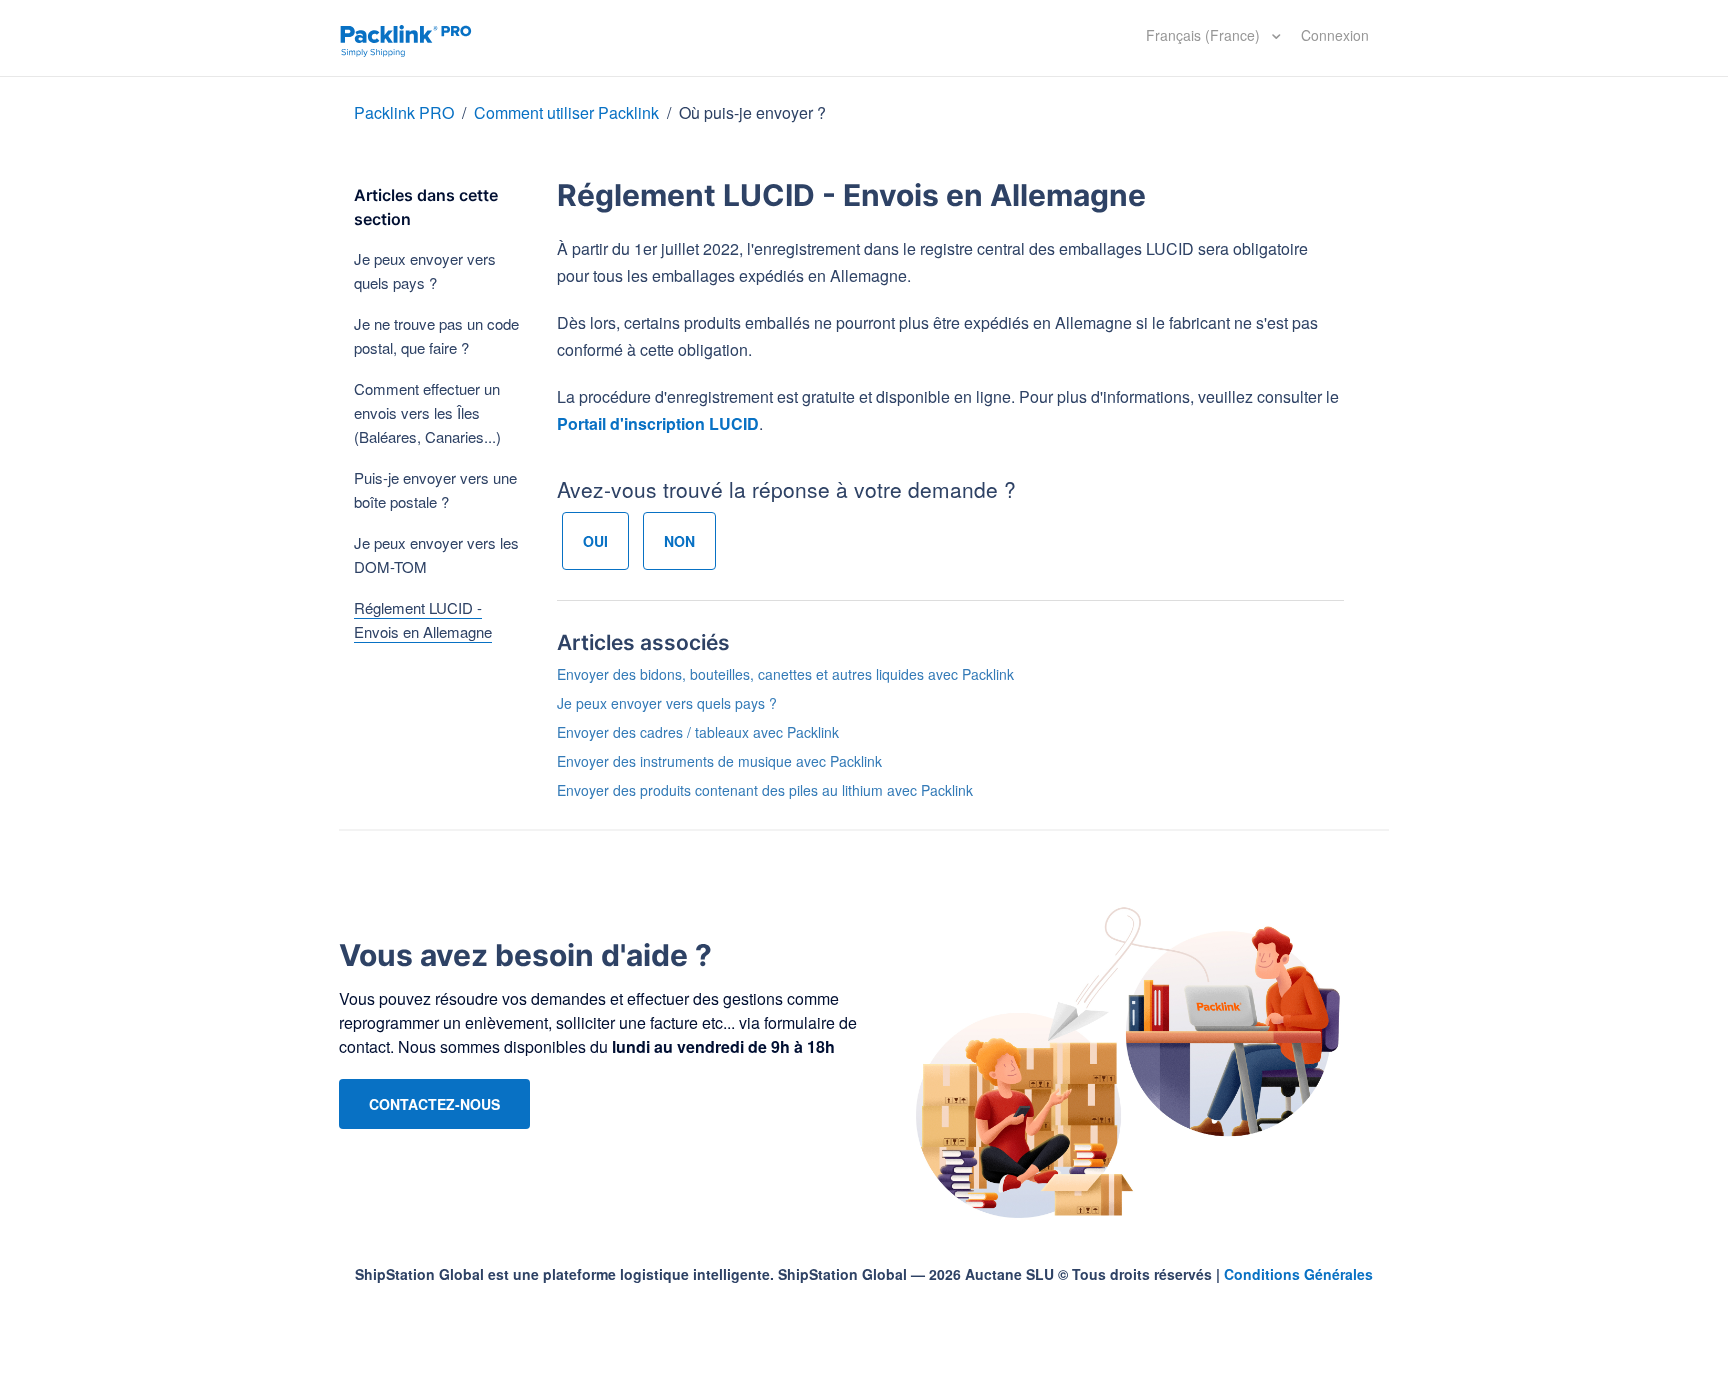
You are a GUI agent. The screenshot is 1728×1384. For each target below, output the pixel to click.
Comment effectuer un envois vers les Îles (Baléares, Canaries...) (427, 412)
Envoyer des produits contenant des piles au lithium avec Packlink (765, 790)
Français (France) (1205, 35)
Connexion (1335, 35)
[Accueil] (406, 38)
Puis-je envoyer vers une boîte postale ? (435, 489)
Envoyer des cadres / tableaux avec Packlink (698, 732)
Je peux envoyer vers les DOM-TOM (436, 554)
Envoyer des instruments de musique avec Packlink (719, 761)
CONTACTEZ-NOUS (434, 1104)
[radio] (595, 541)
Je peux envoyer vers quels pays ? (425, 270)
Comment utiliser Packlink (566, 112)
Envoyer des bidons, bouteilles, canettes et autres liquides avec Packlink (785, 674)
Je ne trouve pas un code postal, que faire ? (436, 335)
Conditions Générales (1298, 1274)
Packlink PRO (404, 112)
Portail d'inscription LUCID (658, 423)
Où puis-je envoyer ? (752, 112)
